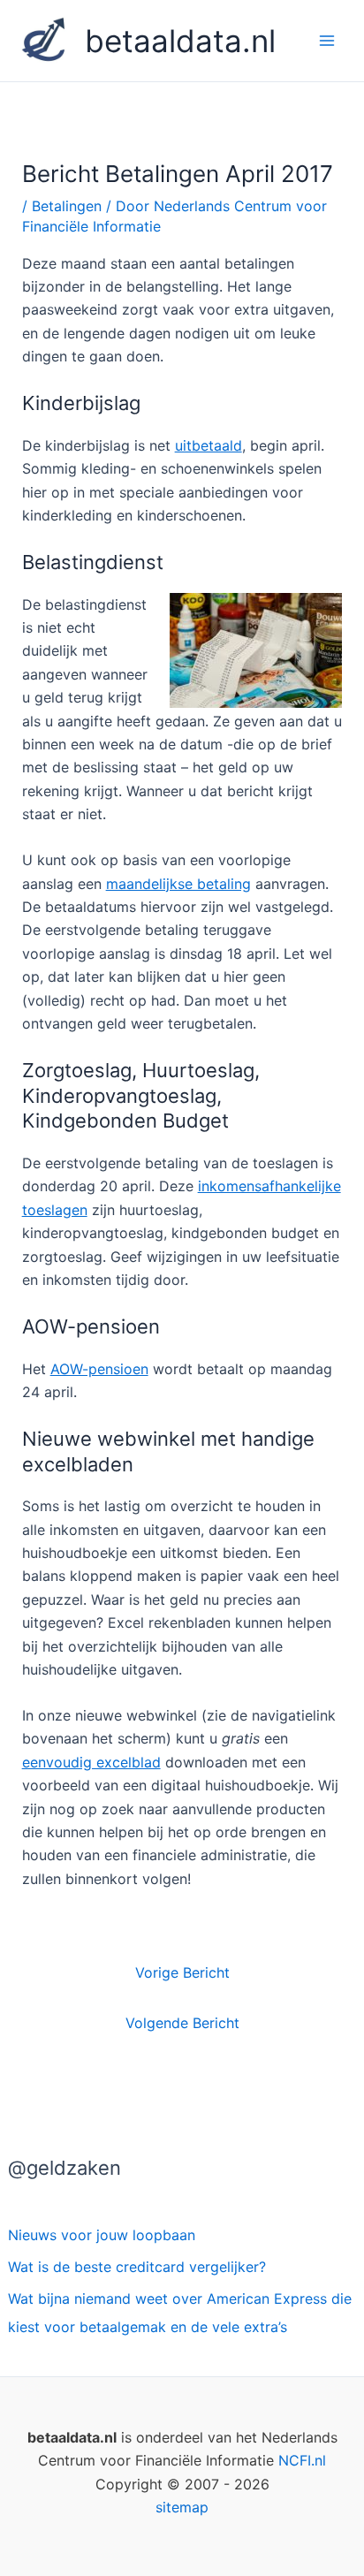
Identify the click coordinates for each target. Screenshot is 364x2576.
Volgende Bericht (182, 2023)
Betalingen (67, 206)
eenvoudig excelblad (91, 1762)
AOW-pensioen (99, 1369)
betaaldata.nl (180, 41)
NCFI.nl (302, 2460)
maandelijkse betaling (178, 884)
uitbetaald (209, 445)
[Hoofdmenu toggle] (327, 41)
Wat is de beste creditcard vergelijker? (137, 2267)
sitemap (182, 2507)
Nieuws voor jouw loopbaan (102, 2235)
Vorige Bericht (182, 1972)
